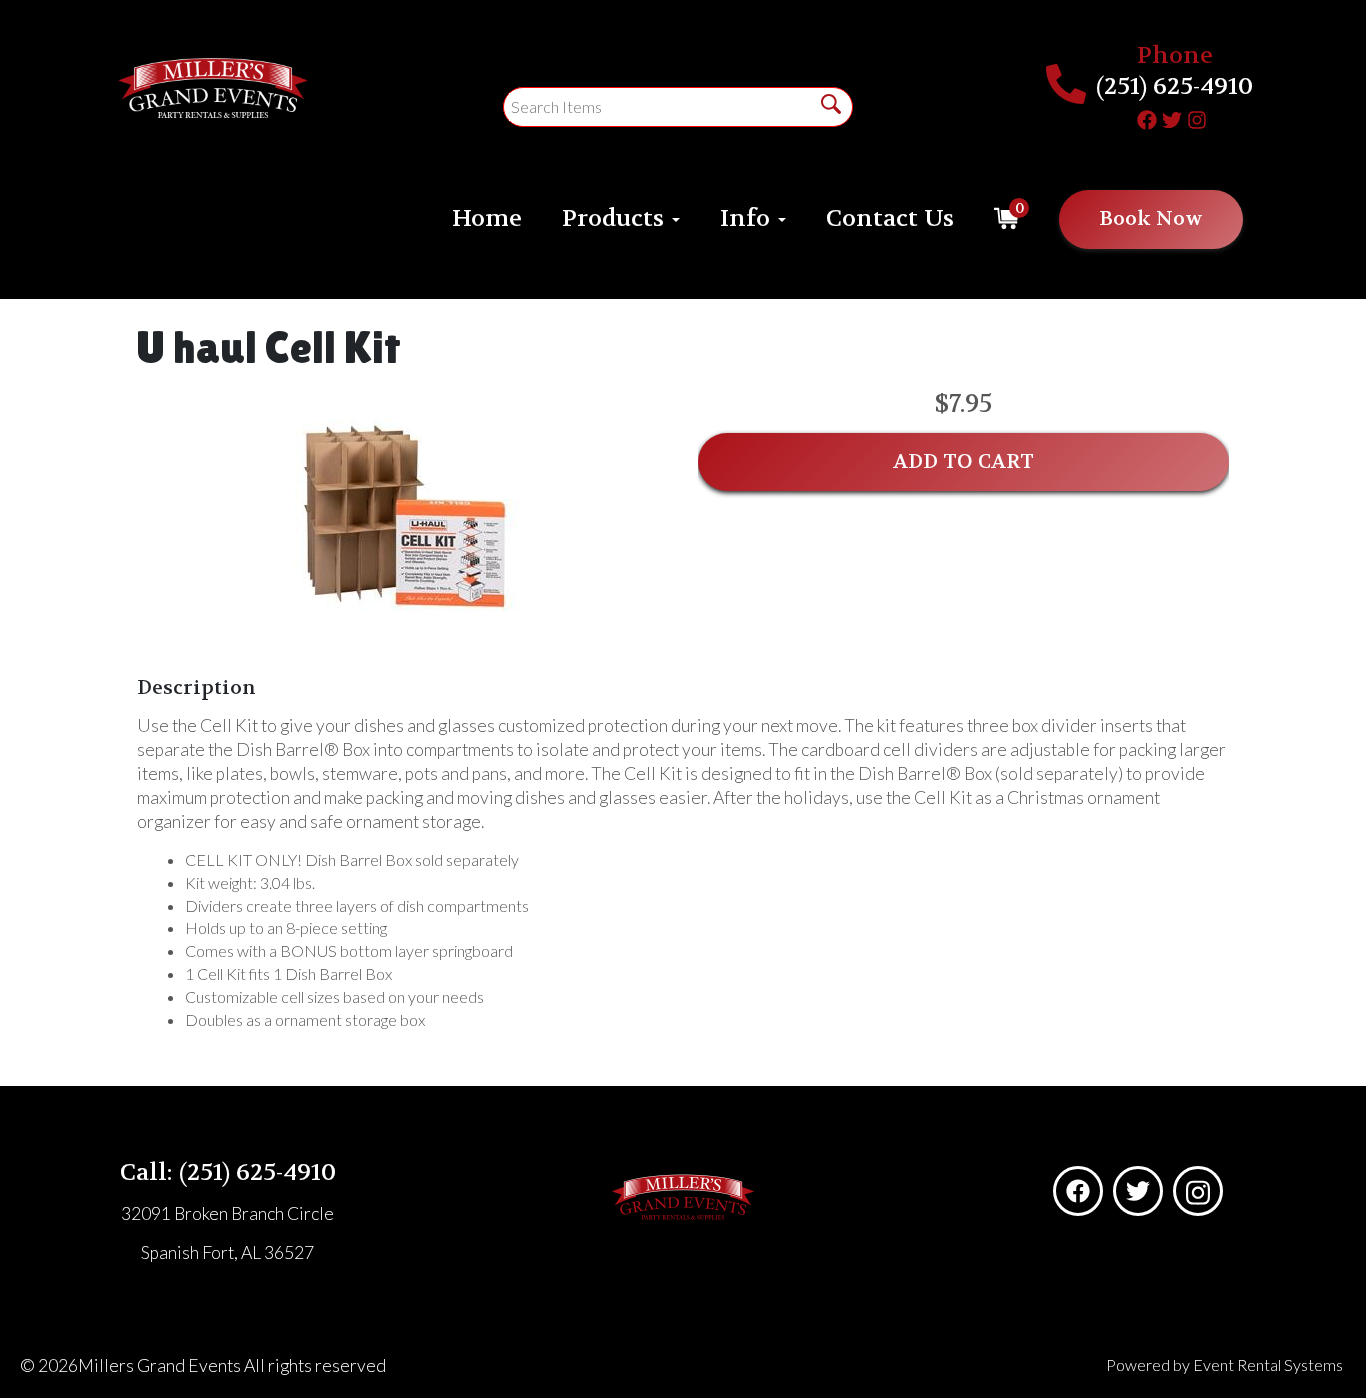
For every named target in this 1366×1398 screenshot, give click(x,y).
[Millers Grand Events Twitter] (1172, 117)
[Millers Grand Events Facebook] (1147, 117)
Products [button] (616, 218)
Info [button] (748, 218)
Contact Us (890, 218)
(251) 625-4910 (1174, 86)
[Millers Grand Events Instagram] (1197, 117)
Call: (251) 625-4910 (228, 1172)
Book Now (1151, 218)
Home (487, 218)
